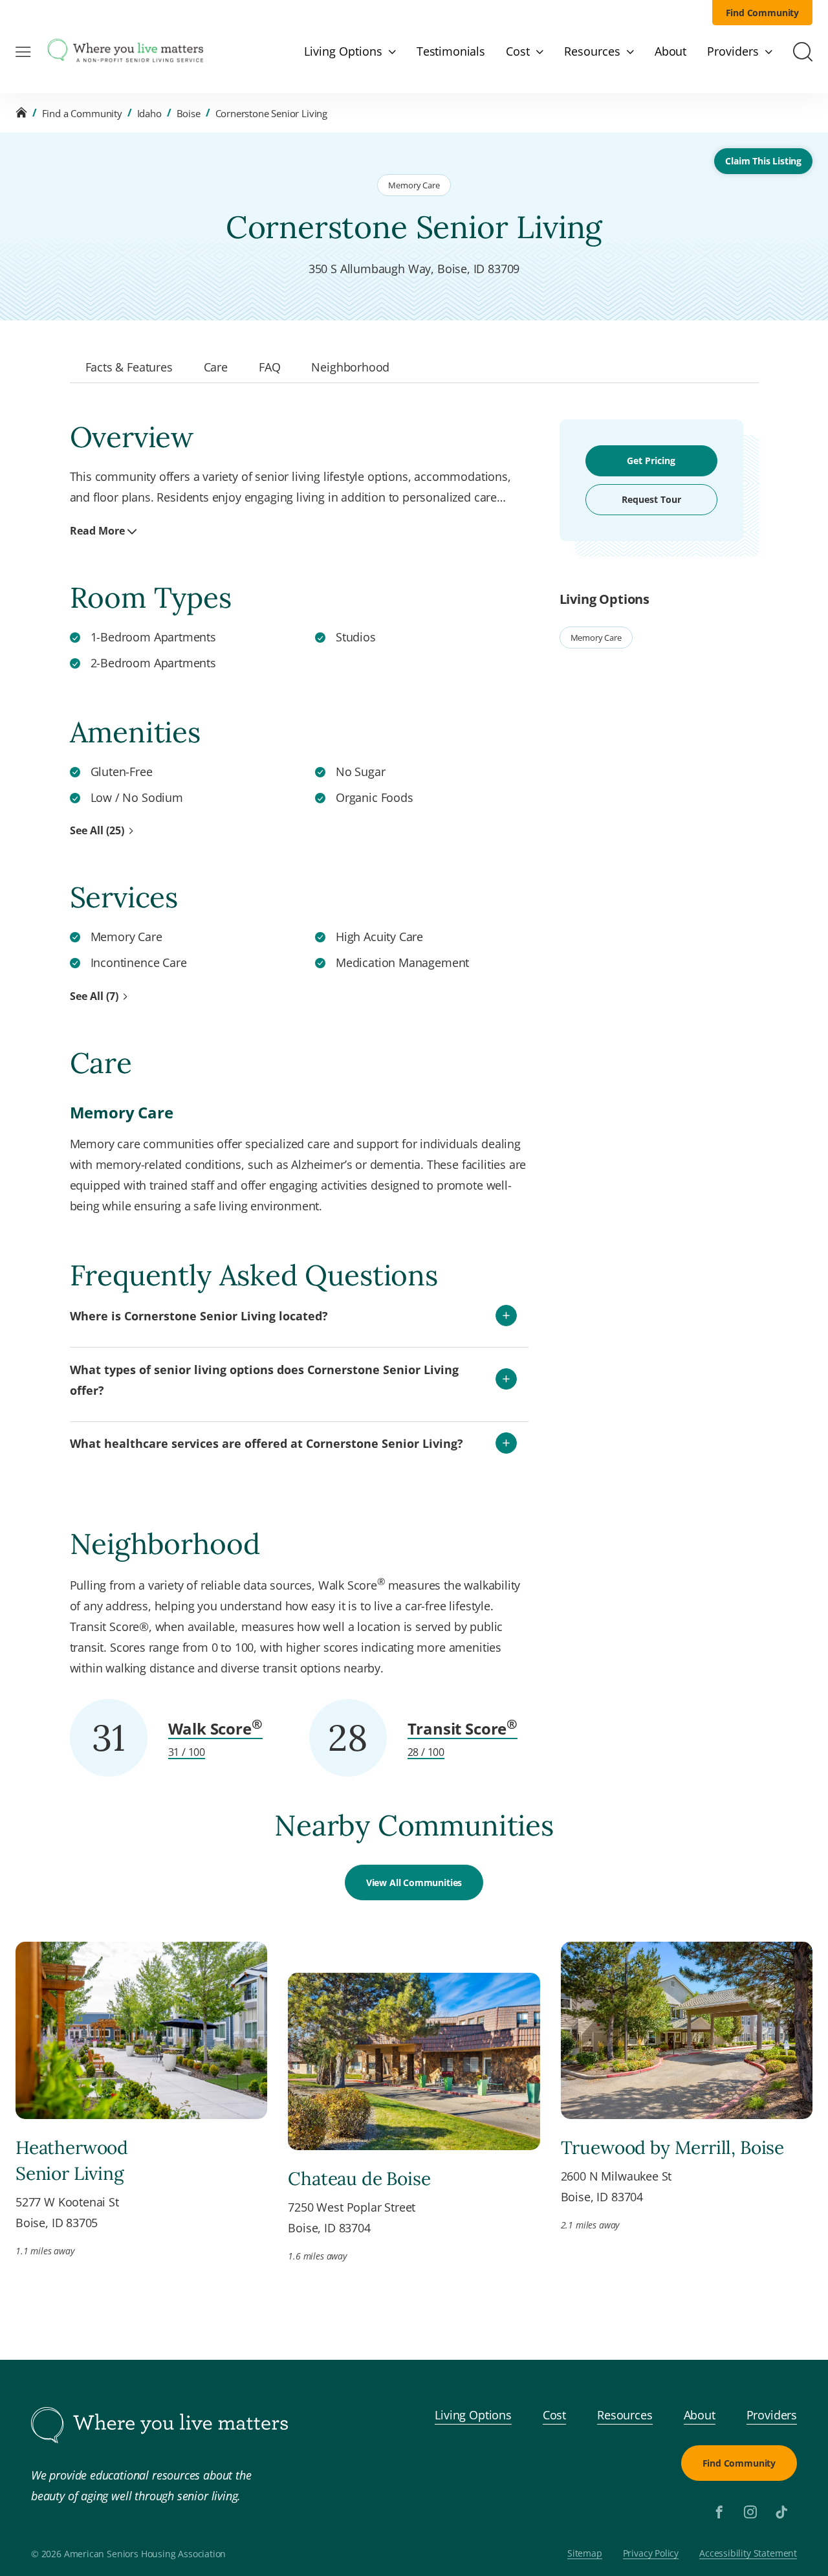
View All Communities (414, 1882)
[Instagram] (750, 2512)
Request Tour (651, 499)
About (700, 2415)
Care (216, 367)
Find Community (763, 13)
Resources (625, 2415)
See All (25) (97, 830)
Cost (554, 2415)
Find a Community (82, 113)
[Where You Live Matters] (125, 52)
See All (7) (94, 996)
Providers (772, 2415)
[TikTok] (781, 2512)
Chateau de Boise (359, 2179)
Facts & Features (129, 367)
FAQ (269, 367)
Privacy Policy (651, 2554)
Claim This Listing (763, 161)
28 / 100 (426, 1752)
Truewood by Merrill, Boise (672, 2148)
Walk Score (215, 1728)
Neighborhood (350, 367)
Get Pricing (651, 461)
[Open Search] (803, 52)
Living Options (473, 2415)
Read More (97, 531)
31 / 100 (187, 1752)
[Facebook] (719, 2512)
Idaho (149, 113)
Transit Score (463, 1728)
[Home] (21, 113)
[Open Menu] (23, 52)
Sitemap (585, 2554)
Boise (189, 113)
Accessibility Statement (748, 2554)
